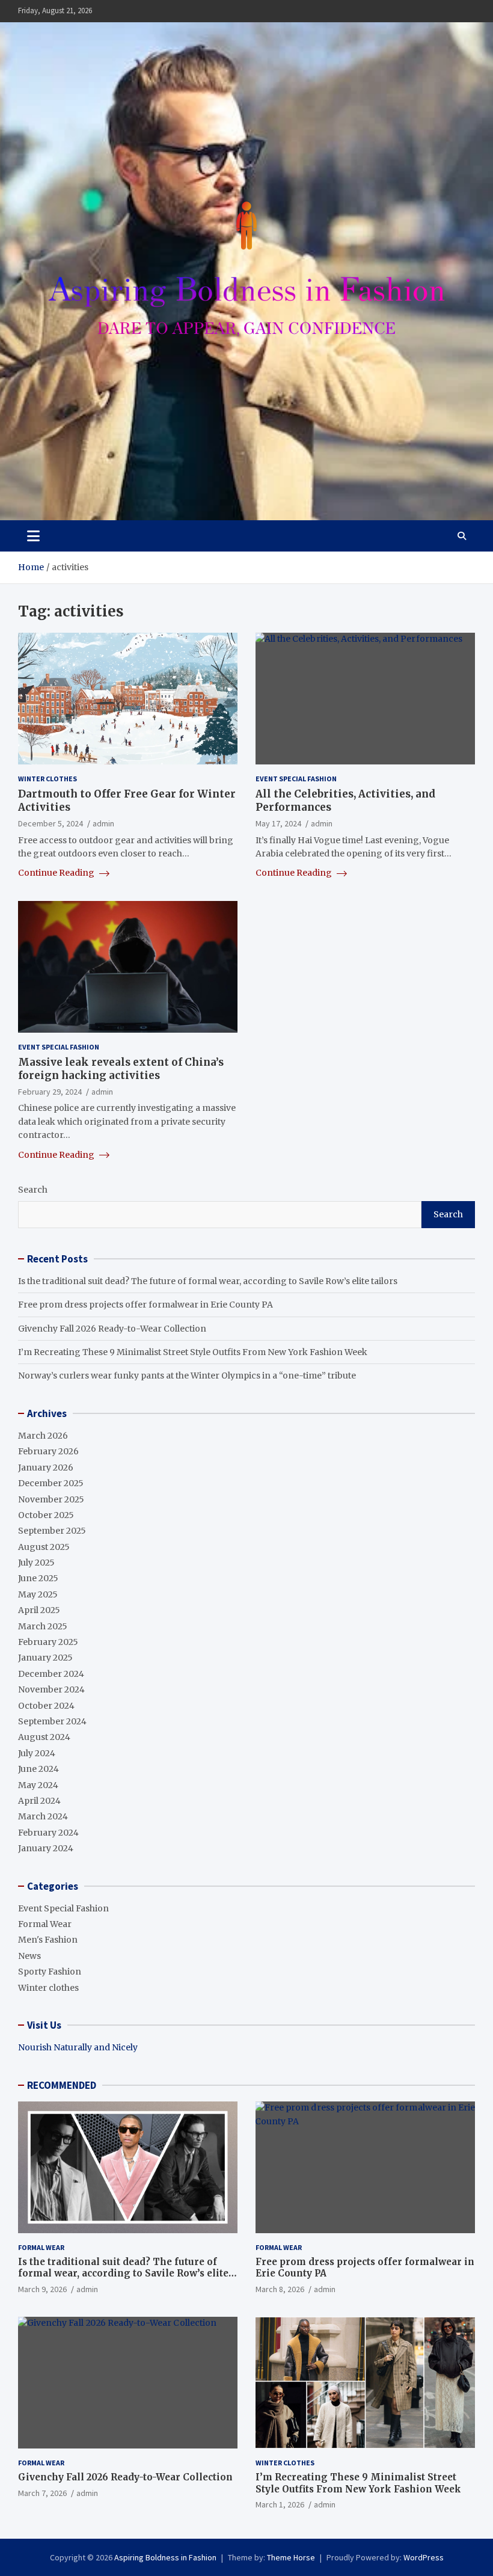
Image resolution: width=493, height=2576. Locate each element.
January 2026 (46, 1468)
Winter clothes (47, 779)
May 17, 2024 (278, 823)
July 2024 (37, 1753)
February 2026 (48, 1451)
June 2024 (38, 1769)
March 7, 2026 (42, 2493)
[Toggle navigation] (33, 536)
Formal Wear (45, 1924)
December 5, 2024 (51, 823)
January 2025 (45, 1658)
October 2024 (46, 1706)
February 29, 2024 (50, 1092)
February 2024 (48, 1833)
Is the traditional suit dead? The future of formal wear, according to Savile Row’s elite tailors (208, 1281)
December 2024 (51, 1674)
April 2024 (39, 1801)
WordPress (424, 2557)
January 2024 (46, 1848)
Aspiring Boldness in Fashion (165, 2557)
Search (33, 1190)
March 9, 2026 (42, 2289)
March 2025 (43, 1626)
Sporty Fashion (50, 1972)
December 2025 (51, 1483)
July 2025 (36, 1563)
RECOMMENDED (62, 2085)
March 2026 (43, 1436)
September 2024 (52, 1721)
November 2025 (51, 1499)
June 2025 (38, 1578)
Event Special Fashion (296, 779)
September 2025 (52, 1531)
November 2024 (51, 1689)
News (29, 1956)
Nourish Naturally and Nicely (78, 2047)
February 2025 (48, 1642)
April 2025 (39, 1610)
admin (103, 823)
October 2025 (46, 1515)
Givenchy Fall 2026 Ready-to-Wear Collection (112, 1329)
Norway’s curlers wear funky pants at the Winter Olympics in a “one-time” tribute (187, 1376)
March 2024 (43, 1816)
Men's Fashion (48, 1940)
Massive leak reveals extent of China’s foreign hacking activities (121, 1069)
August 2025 (44, 1547)
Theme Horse (291, 2557)
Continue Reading (57, 873)
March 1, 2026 (280, 2504)
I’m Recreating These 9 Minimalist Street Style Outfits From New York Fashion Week (193, 1352)
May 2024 (38, 1785)
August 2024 (44, 1737)
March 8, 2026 (280, 2289)
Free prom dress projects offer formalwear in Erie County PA (145, 1305)
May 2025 (38, 1594)
